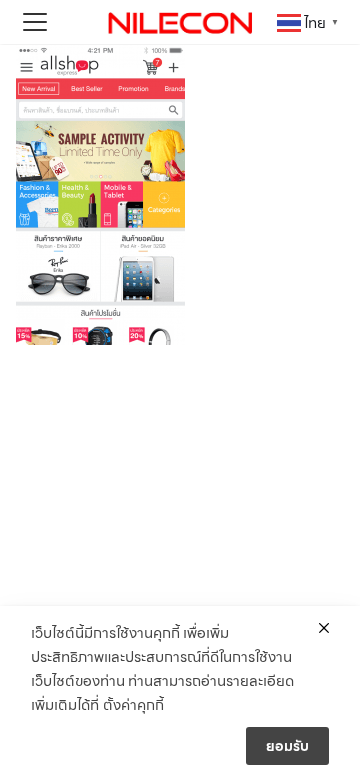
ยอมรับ (287, 746)
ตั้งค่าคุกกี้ (133, 705)
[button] (35, 22)
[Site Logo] (180, 22)
